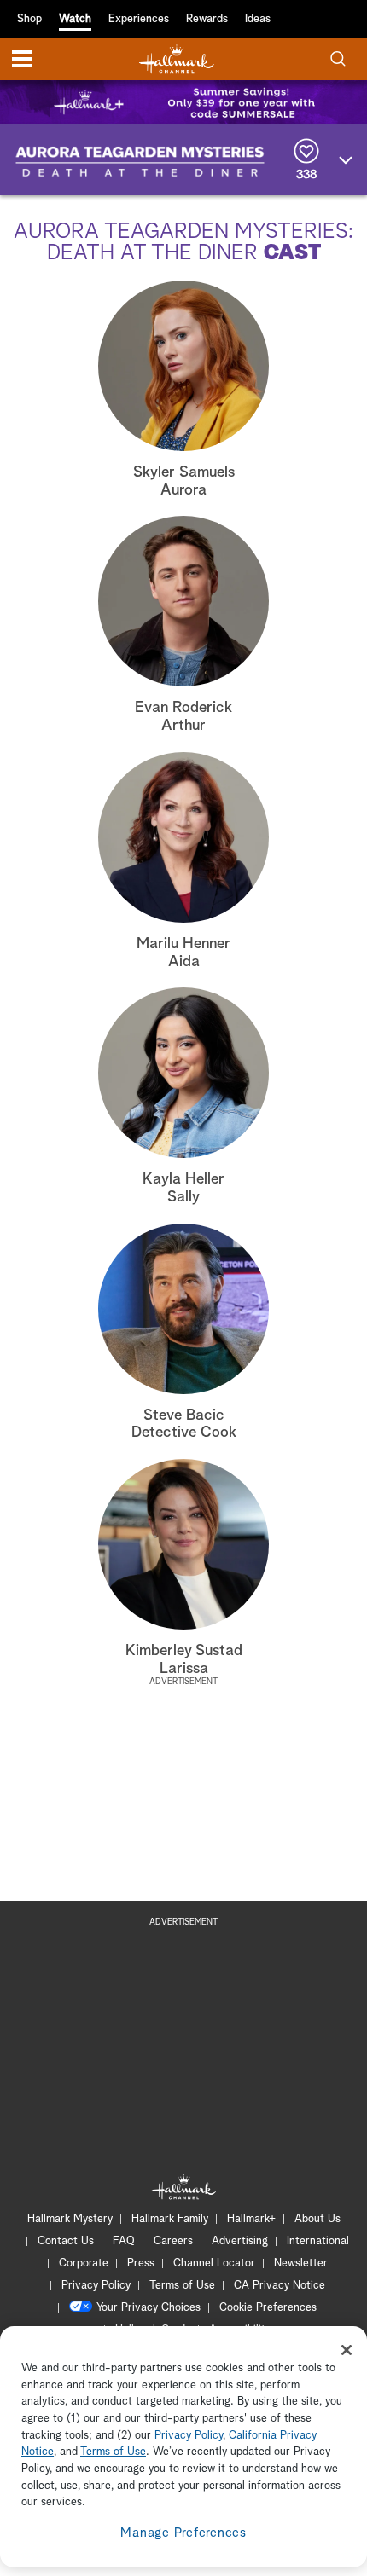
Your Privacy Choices (149, 2308)
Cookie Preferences (268, 2308)
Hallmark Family (170, 2219)
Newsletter (301, 2263)
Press (141, 2263)
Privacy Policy (96, 2286)
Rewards (207, 19)
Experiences (139, 19)
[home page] (177, 59)
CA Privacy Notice (280, 2286)
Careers (173, 2241)
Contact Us (66, 2241)
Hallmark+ (251, 2219)
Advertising (240, 2241)
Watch (75, 19)
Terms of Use (182, 2286)
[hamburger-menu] (22, 59)
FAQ (124, 2241)
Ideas (258, 19)
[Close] (347, 2350)
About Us (317, 2219)
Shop (29, 19)
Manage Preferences (183, 2533)
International (318, 2241)
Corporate (84, 2263)
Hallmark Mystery (70, 2219)
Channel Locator (214, 2263)
